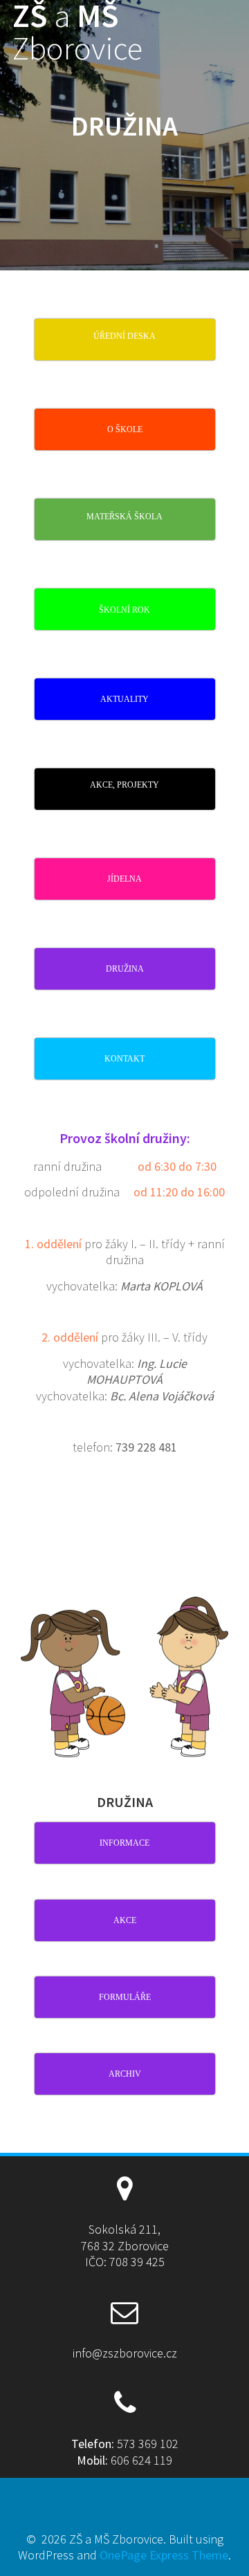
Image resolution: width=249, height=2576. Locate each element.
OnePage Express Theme (164, 2555)
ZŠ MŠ (77, 33)
